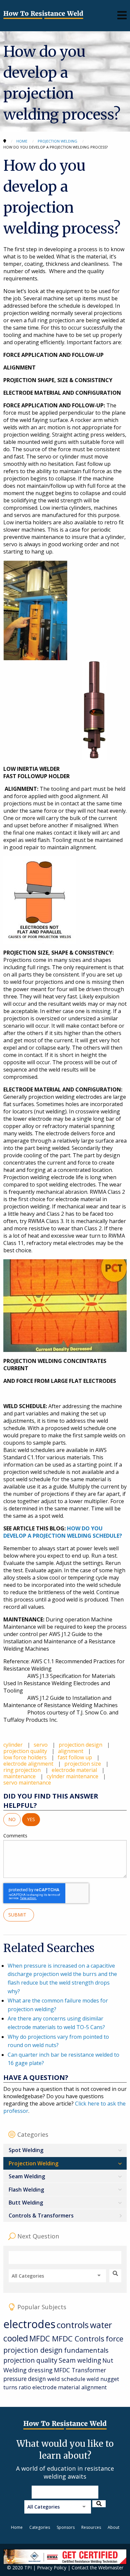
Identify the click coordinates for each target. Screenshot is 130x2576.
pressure (15, 2379)
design (37, 2379)
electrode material (75, 1770)
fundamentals (86, 2350)
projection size (83, 1764)
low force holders (26, 1757)
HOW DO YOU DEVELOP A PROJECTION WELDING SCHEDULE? (63, 1532)
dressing (40, 2370)
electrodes (29, 2324)
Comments (15, 1836)
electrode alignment (29, 1764)
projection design (81, 1745)
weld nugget (103, 2379)
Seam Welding (27, 2176)
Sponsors (66, 2527)
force (114, 2339)
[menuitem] (65, 2150)
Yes (31, 1819)
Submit (19, 1915)
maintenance (20, 1776)
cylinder (14, 1745)
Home (17, 2527)
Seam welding (80, 2360)
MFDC (41, 2339)
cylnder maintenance (73, 1776)
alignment (71, 1751)
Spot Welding (26, 2150)
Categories (40, 2527)
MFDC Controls (78, 2339)
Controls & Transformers (41, 2215)
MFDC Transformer (80, 2370)
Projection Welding (33, 2163)
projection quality (26, 1751)
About (113, 2527)
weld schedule (66, 2379)
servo (41, 1745)
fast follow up (75, 1757)
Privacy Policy (52, 2568)
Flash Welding (26, 2190)
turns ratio (17, 2387)
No (12, 1819)
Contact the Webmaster (97, 2568)
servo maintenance (27, 1783)
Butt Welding (26, 2203)
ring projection (23, 1770)
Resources (91, 2527)
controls (73, 2325)
